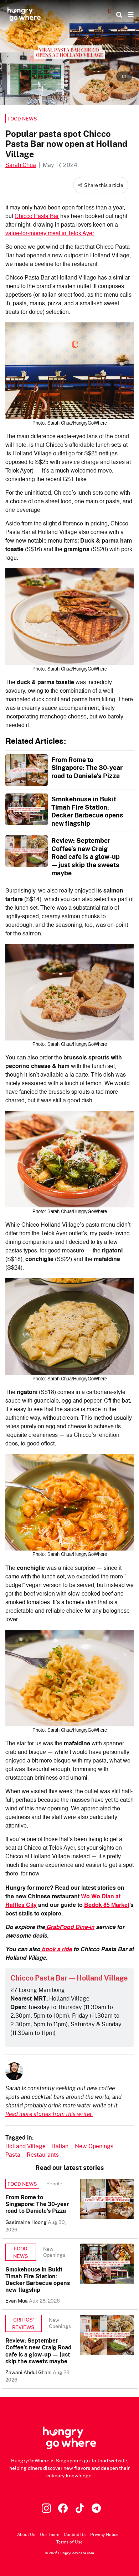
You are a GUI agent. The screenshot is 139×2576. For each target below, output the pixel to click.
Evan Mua (17, 2301)
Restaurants (43, 2154)
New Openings (94, 2146)
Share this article (104, 185)
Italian (60, 2146)
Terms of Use (69, 2542)
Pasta (13, 2154)
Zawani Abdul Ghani (29, 2372)
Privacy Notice (104, 2534)
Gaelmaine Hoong (27, 2222)
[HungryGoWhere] (24, 14)
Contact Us (75, 2534)
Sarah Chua (21, 165)
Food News (22, 118)
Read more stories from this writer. (49, 2114)
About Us (26, 2534)
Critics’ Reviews (23, 2323)
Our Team (50, 2534)
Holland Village (25, 2146)
